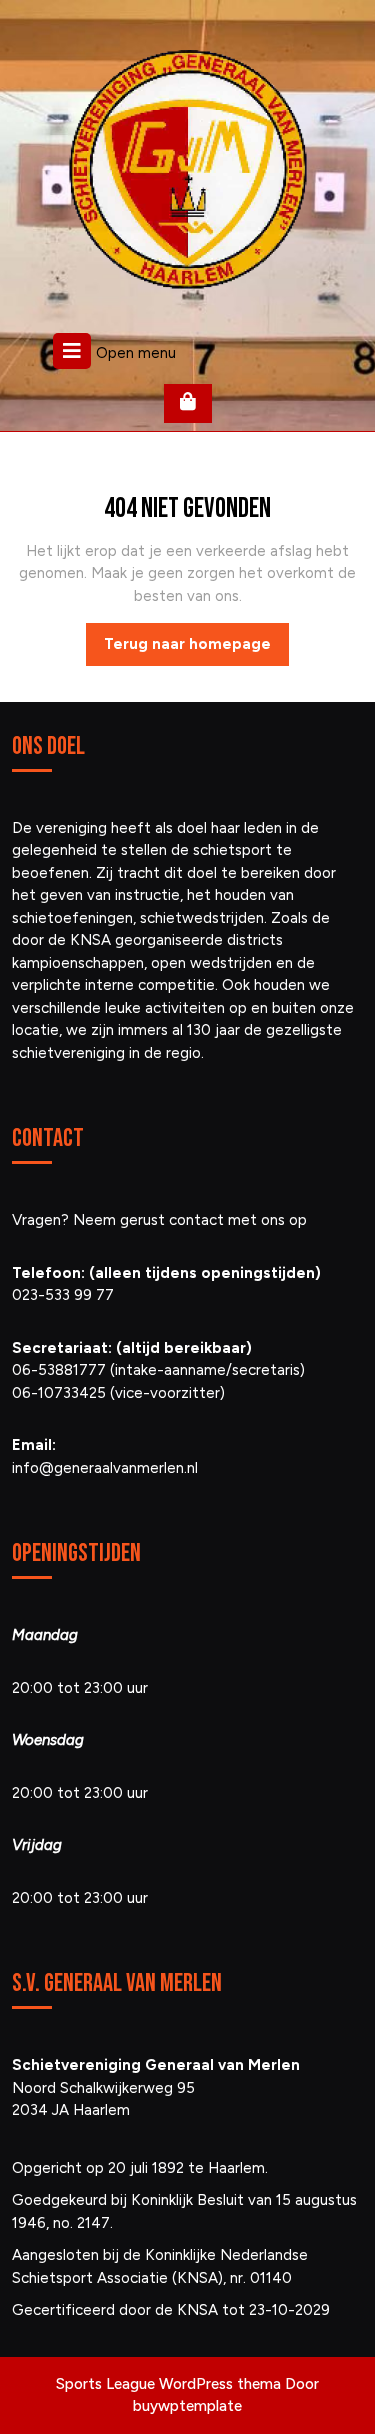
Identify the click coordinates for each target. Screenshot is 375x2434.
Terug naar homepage (196, 650)
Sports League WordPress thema (168, 2384)
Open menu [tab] (136, 351)
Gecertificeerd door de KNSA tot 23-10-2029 (171, 2310)
